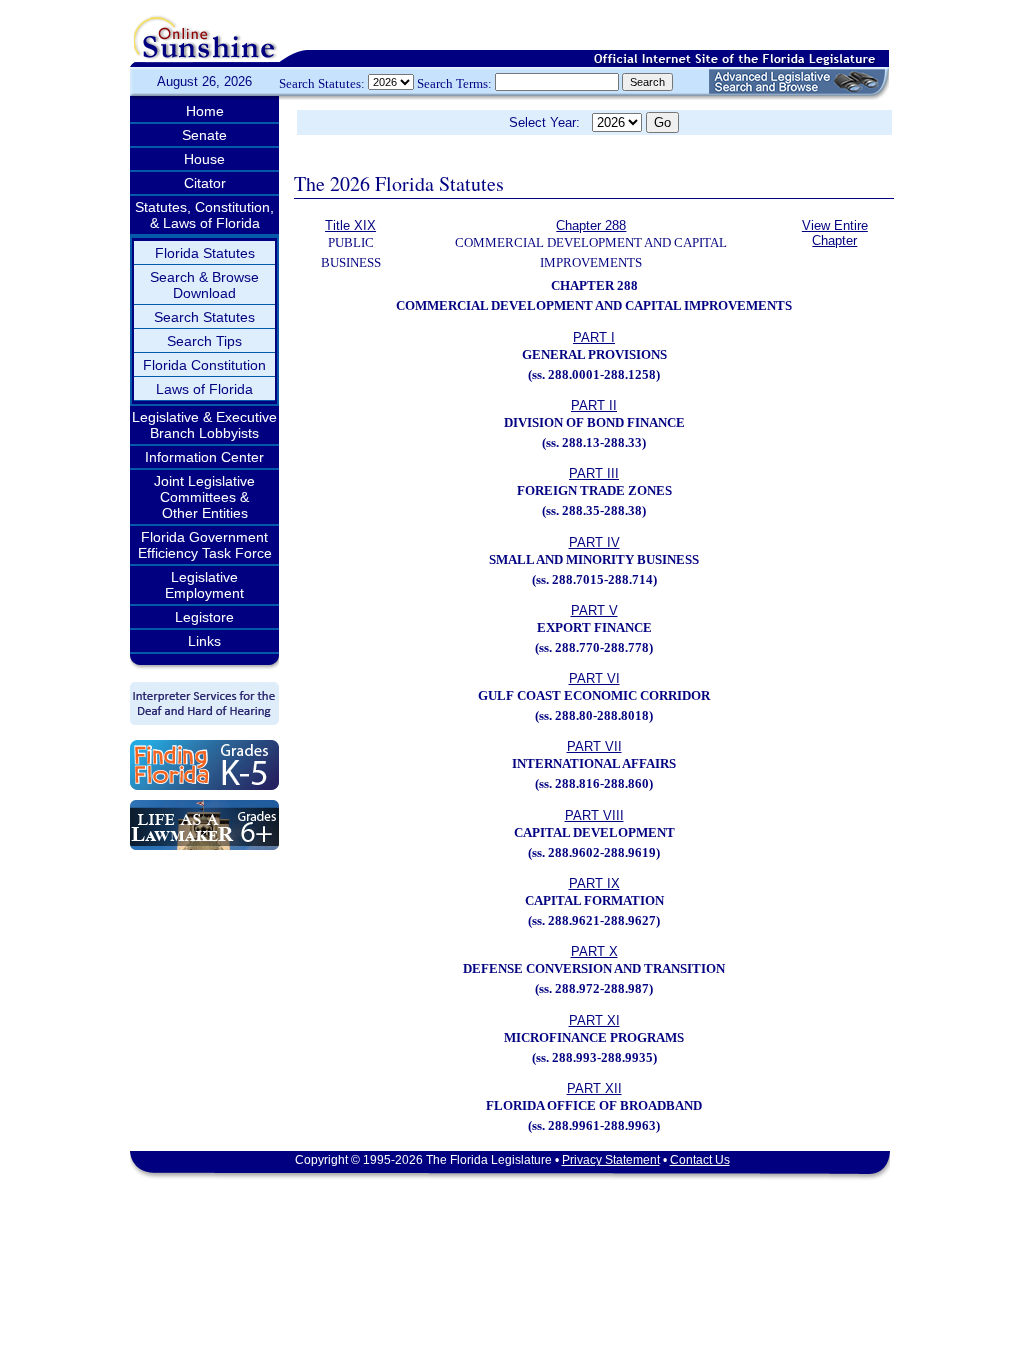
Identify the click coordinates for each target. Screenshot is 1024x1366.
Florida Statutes (205, 253)
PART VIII (594, 815)
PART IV (594, 542)
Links (204, 641)
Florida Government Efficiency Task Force (205, 545)
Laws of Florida (204, 389)
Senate (204, 135)
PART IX (594, 883)
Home (205, 111)
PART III (594, 473)
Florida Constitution (204, 365)
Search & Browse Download (204, 285)
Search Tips (204, 341)
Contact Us (700, 1160)
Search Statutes (204, 317)
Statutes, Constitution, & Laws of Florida (204, 215)
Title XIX (350, 225)
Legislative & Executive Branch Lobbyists (204, 425)
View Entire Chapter (835, 233)
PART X (594, 951)
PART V (594, 610)
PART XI (594, 1020)
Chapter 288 (591, 225)
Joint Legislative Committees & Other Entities (204, 497)
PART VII (594, 746)
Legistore (204, 617)
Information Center (204, 457)
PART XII (594, 1088)
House (204, 159)
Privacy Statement (611, 1160)
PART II (594, 405)
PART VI (594, 678)
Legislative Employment (204, 585)
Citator (205, 183)
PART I (594, 337)
